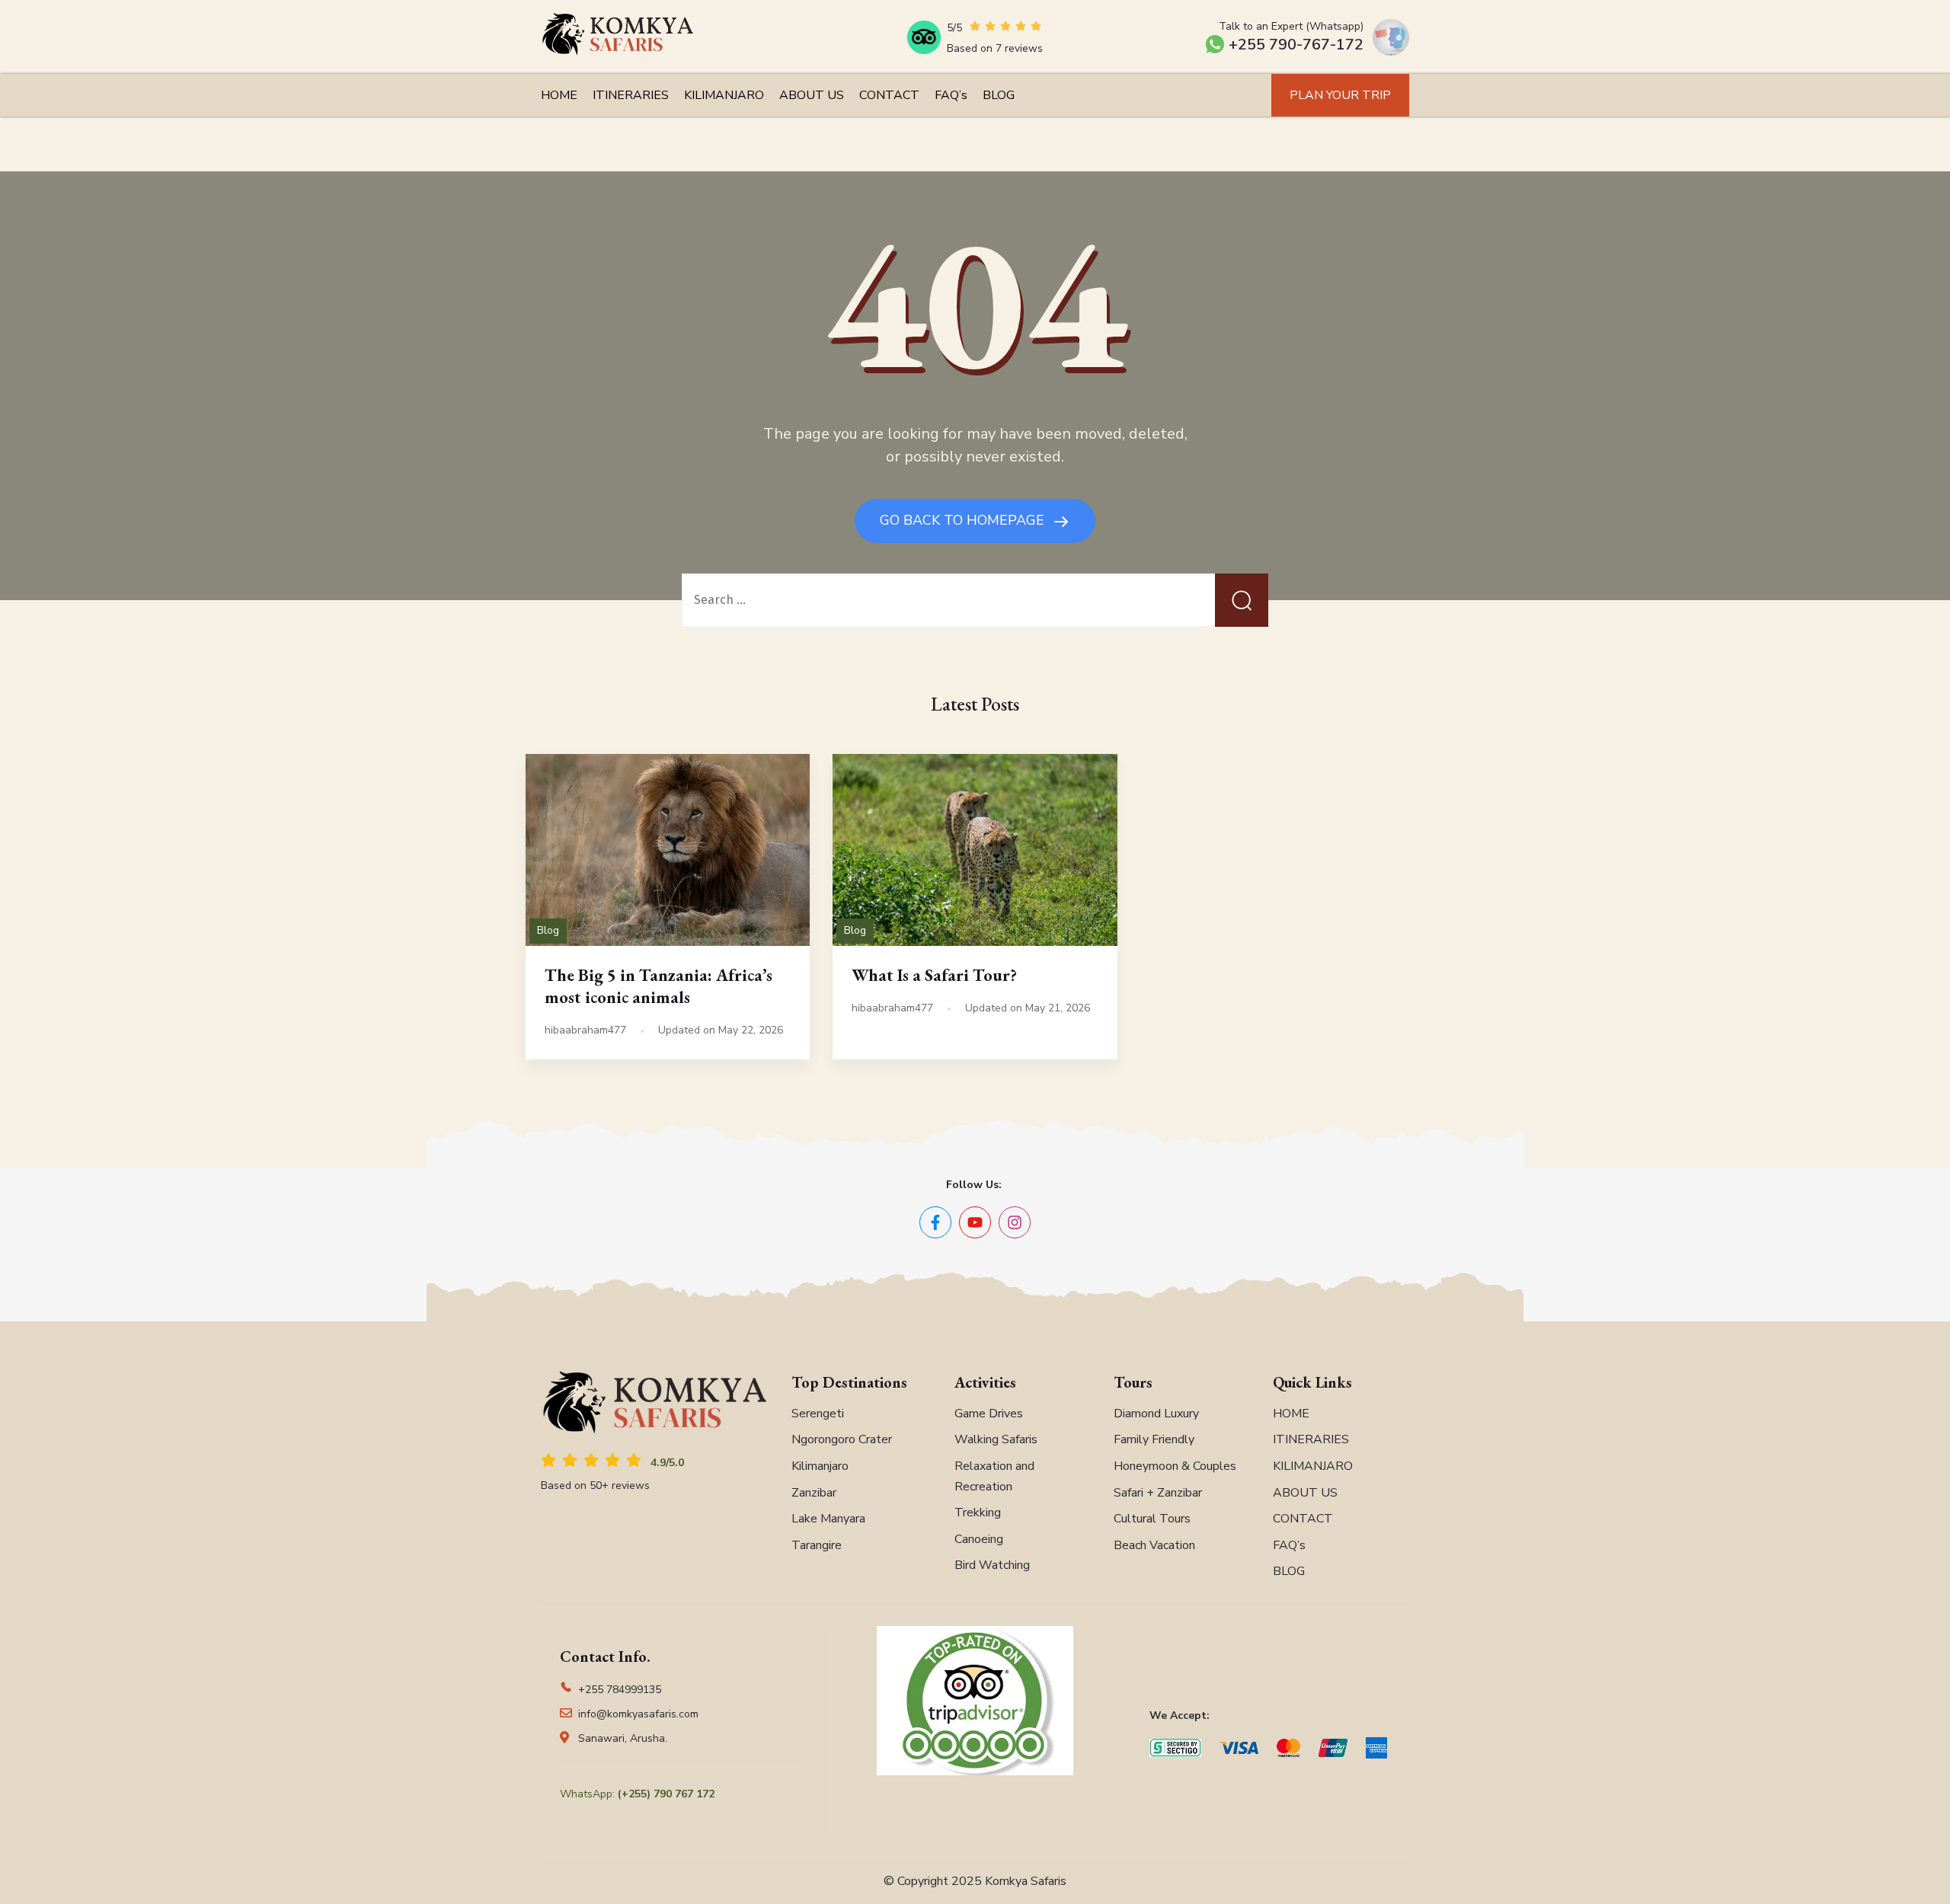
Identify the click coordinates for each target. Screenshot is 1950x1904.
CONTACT (889, 95)
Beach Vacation (1154, 1545)
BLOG (999, 95)
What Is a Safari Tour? (934, 975)
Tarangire (817, 1545)
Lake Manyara (828, 1519)
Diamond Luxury (1156, 1414)
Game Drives (989, 1414)
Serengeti (818, 1414)
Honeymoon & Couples (1175, 1466)
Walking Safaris (996, 1439)
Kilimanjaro (820, 1466)
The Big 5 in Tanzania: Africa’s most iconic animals (659, 986)
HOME (559, 95)
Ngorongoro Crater (842, 1439)
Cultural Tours (1152, 1519)
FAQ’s (951, 95)
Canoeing (979, 1539)
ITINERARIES (631, 95)
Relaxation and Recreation (994, 1476)
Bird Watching (992, 1565)
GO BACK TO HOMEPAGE (964, 520)
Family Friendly (1154, 1439)
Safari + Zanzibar (1158, 1493)
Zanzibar (814, 1493)
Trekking (978, 1513)
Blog (548, 930)
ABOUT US (812, 95)
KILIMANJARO (724, 95)
